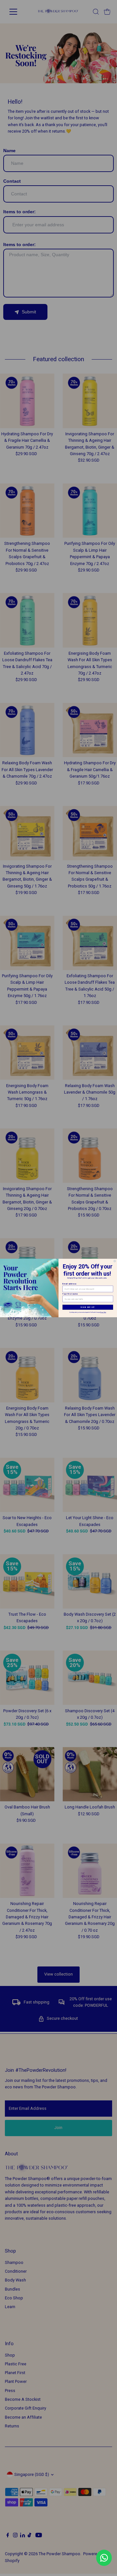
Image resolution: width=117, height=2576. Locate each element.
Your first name (70, 1294)
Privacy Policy (103, 1313)
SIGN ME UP (88, 1307)
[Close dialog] (115, 1261)
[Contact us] (104, 2558)
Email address (70, 1284)
